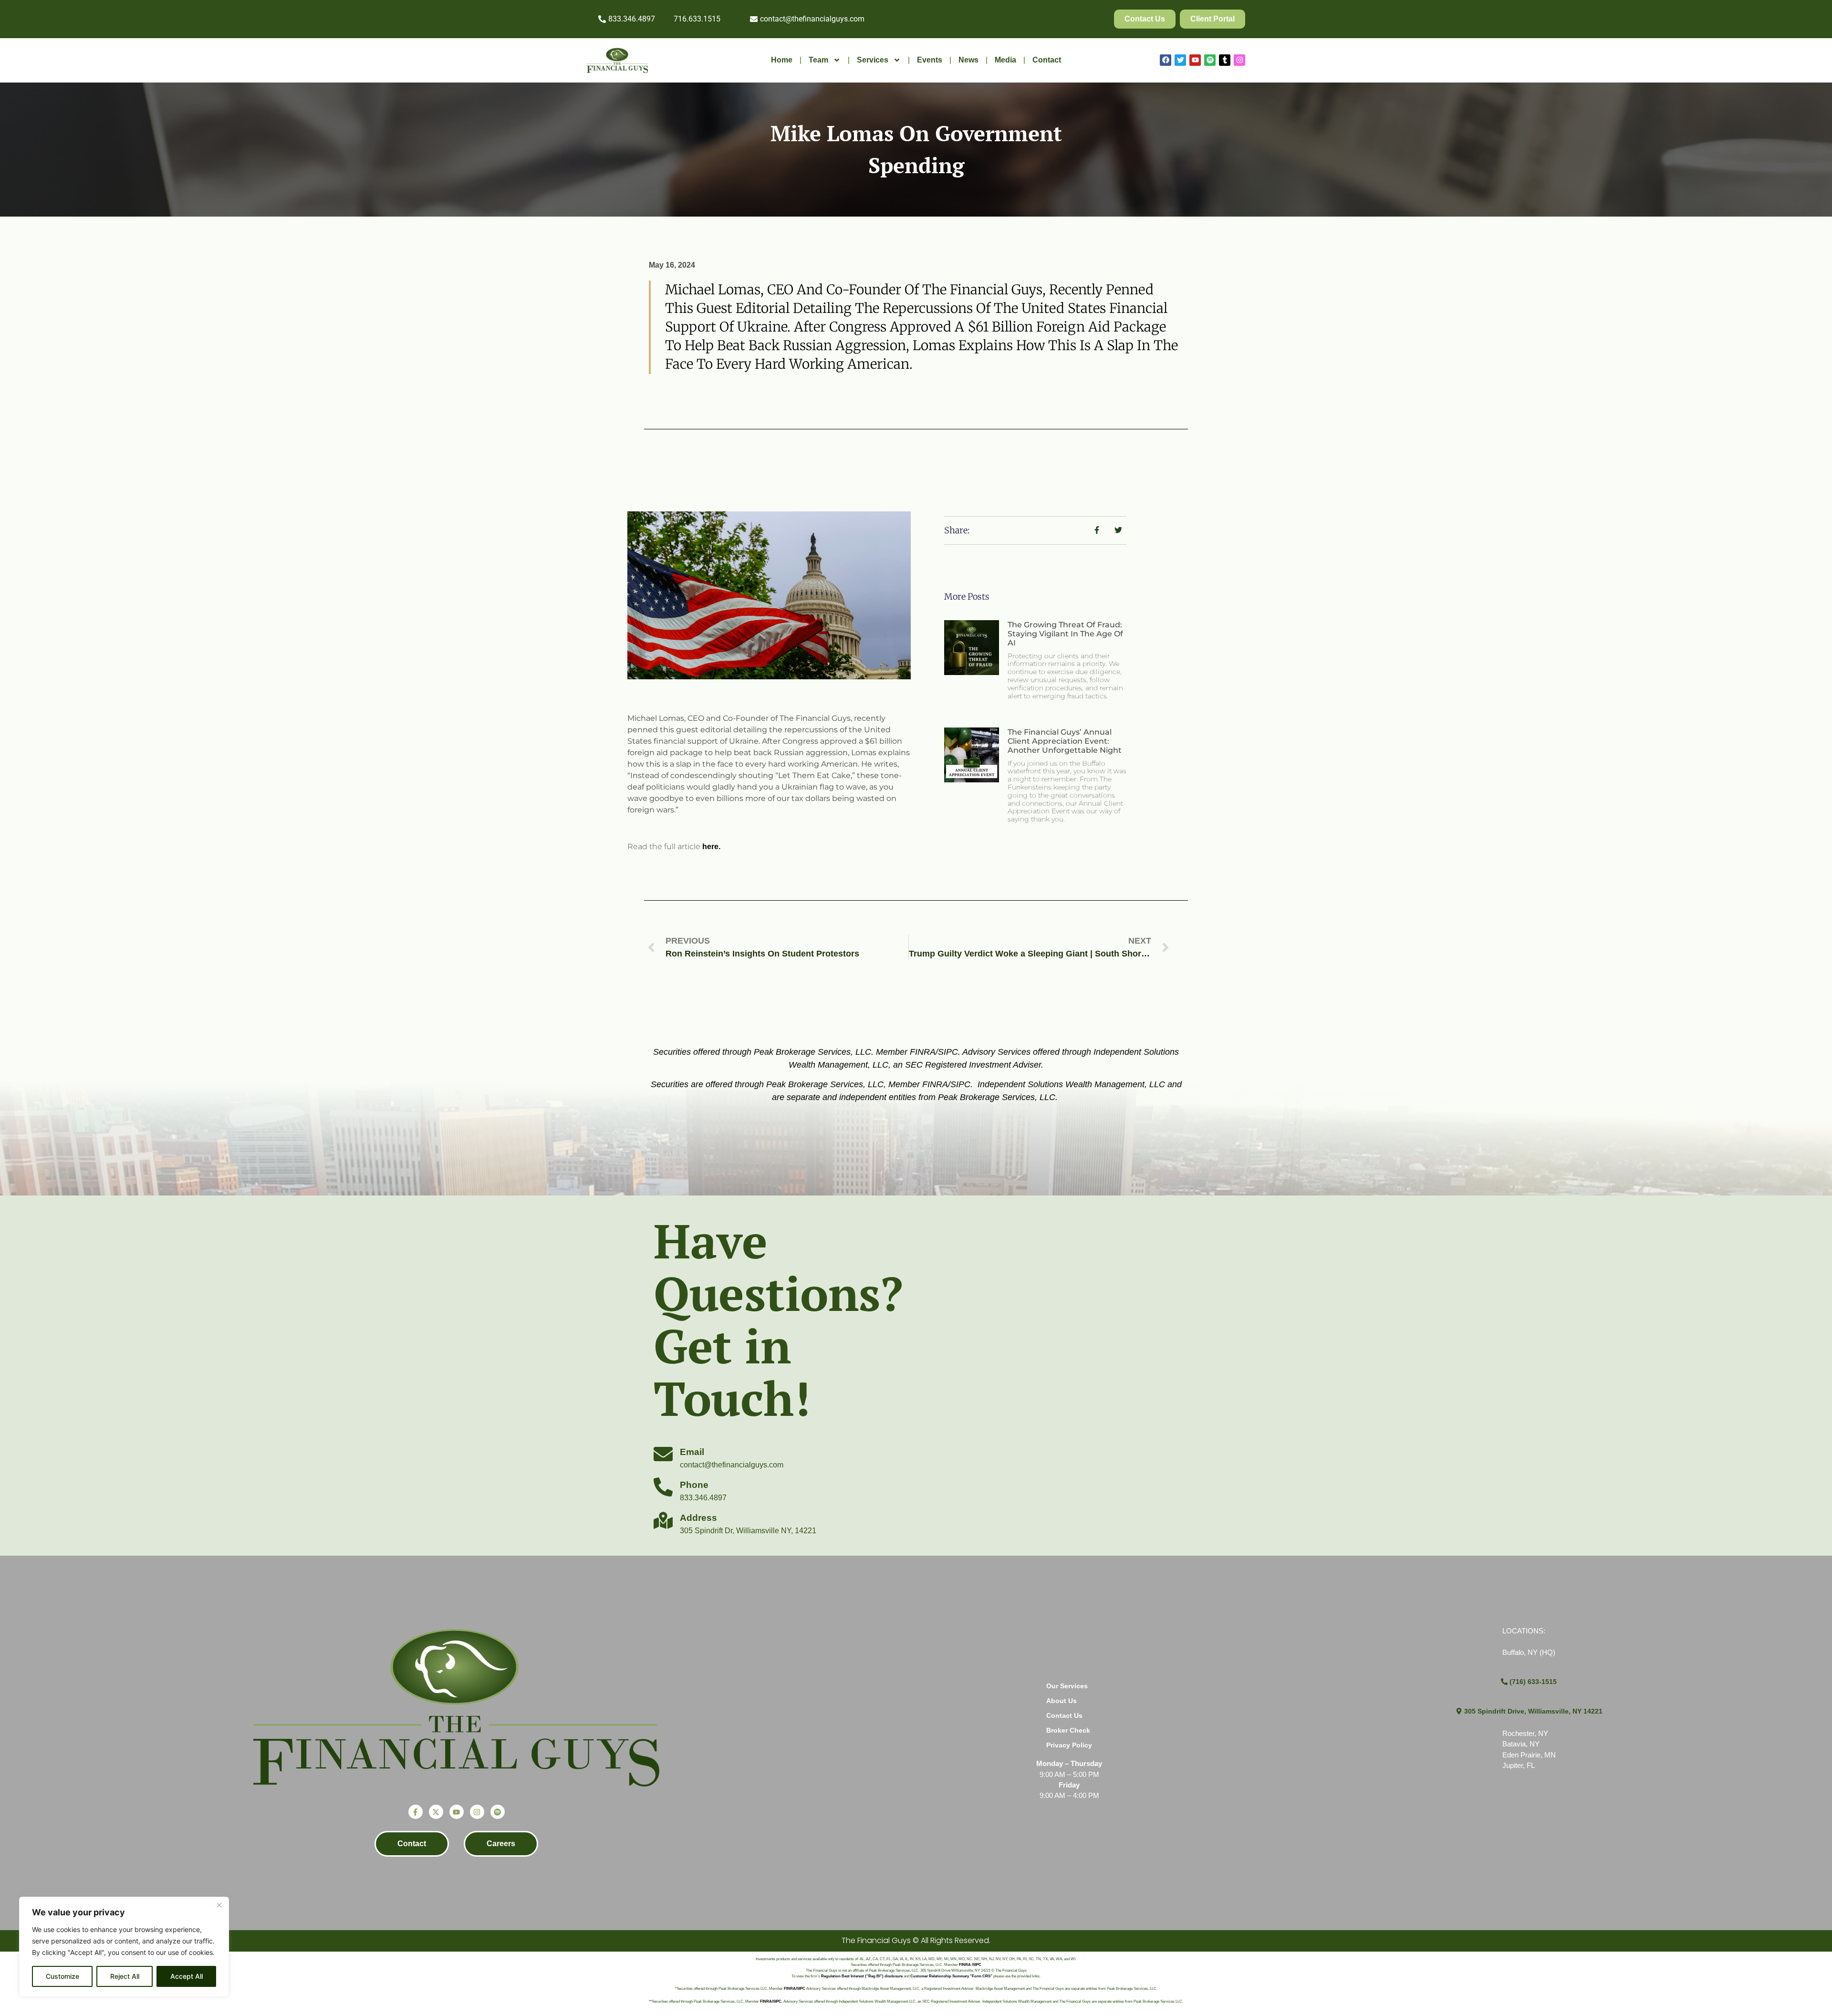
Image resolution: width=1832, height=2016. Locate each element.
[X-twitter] (436, 1812)
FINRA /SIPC (970, 1965)
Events (930, 60)
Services (873, 60)
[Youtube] (1195, 60)
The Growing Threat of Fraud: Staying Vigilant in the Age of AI (1065, 634)
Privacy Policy (1069, 1745)
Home (782, 60)
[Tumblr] (1225, 60)
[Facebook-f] (416, 1812)
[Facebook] (1166, 60)
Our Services (1067, 1686)
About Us (1062, 1701)
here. (711, 847)
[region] (124, 1947)
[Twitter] (1180, 60)
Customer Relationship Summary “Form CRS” (951, 1976)
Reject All (125, 1976)
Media (1005, 60)
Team (818, 60)
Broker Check (1068, 1730)
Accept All (187, 1976)
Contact (1047, 60)
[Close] (219, 1905)
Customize (62, 1976)
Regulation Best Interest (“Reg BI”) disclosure (862, 1976)
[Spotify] (1210, 60)
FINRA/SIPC (795, 1989)
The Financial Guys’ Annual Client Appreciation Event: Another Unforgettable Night (1065, 741)
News (968, 60)
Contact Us (1064, 1715)
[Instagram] (1239, 60)
